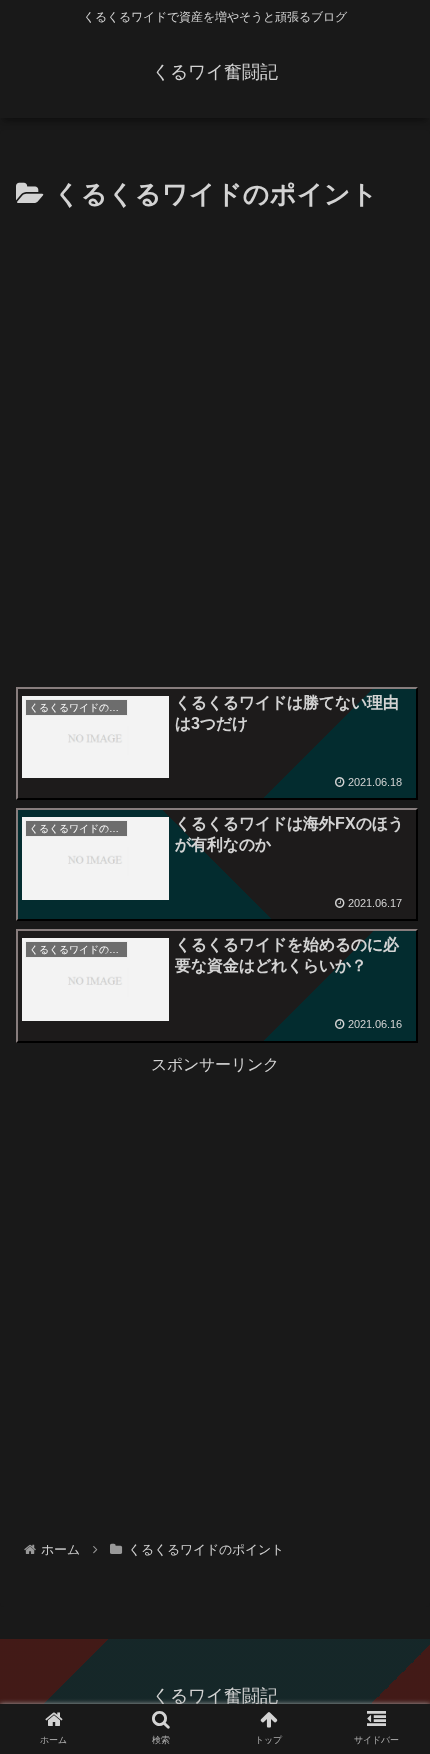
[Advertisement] (215, 443)
